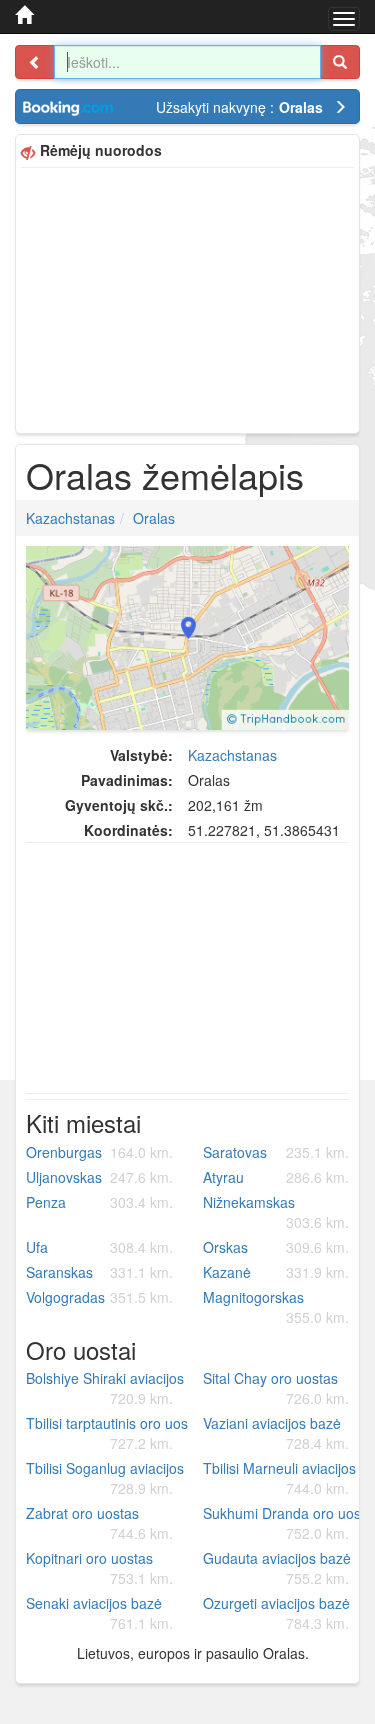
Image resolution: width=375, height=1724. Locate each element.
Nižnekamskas (276, 1212)
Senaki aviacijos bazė (99, 1613)
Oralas (154, 518)
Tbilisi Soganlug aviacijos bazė (107, 1478)
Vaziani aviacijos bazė (276, 1433)
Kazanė (276, 1272)
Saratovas (276, 1152)
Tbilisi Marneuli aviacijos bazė (284, 1478)
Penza (99, 1202)
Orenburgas (99, 1152)
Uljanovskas (99, 1177)
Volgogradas (99, 1297)
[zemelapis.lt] (24, 15)
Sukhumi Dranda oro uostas (284, 1523)
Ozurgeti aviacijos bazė (276, 1613)
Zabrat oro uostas (99, 1523)
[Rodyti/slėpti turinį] (35, 62)
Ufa (99, 1247)
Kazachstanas (70, 518)
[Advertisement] (187, 298)
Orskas (276, 1247)
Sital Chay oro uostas (276, 1388)
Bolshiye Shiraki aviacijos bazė (107, 1388)
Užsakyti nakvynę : (239, 107)
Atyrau (276, 1177)
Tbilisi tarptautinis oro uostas (107, 1433)
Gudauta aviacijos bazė (277, 1568)
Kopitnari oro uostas (99, 1568)
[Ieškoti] (340, 62)
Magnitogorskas (276, 1307)
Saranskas (99, 1272)
